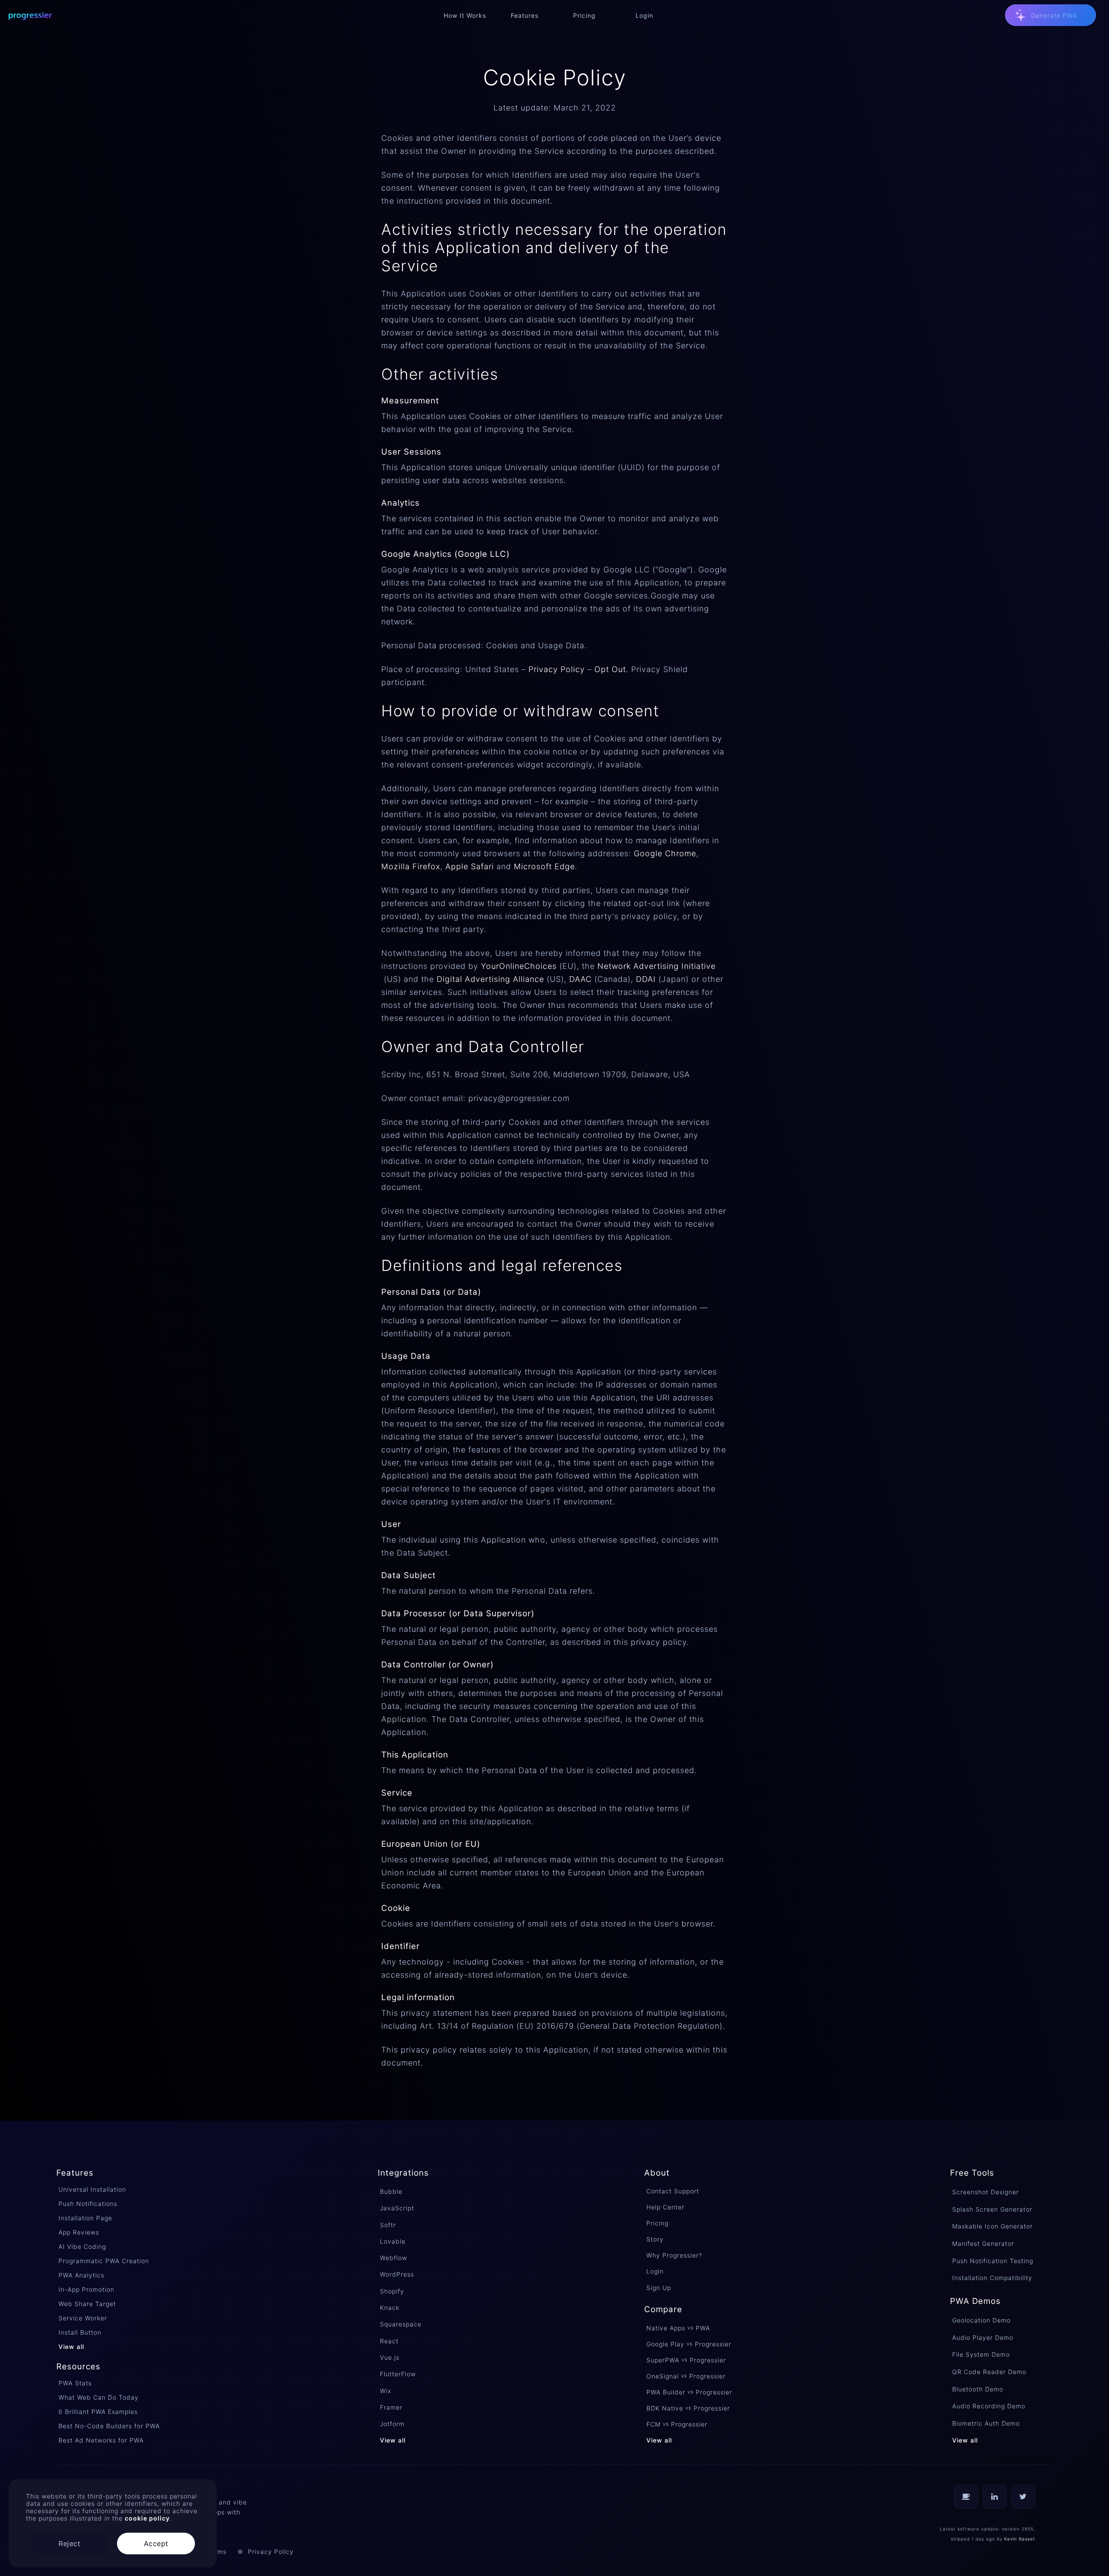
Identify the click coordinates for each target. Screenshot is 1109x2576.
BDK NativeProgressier (688, 2408)
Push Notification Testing (993, 2261)
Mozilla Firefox (411, 866)
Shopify (392, 2291)
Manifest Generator (983, 2243)
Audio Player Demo (983, 2337)
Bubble (391, 2191)
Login (655, 2271)
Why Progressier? (674, 2255)
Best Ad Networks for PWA (101, 2440)
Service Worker (83, 2318)
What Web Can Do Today (99, 2397)
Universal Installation (92, 2189)
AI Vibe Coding (82, 2246)
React (389, 2341)
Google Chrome (665, 853)
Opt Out (610, 669)
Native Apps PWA (678, 2328)
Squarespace (401, 2324)
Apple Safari (470, 866)
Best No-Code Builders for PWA (109, 2426)
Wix (386, 2391)
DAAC (580, 979)
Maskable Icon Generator (992, 2226)
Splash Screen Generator (992, 2209)
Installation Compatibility (992, 2278)
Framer (391, 2407)
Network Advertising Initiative (657, 966)
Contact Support (673, 2191)
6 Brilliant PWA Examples (98, 2412)
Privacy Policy (557, 669)
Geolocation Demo (981, 2320)
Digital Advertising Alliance (490, 979)
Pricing (657, 2223)
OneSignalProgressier (686, 2376)
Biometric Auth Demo (986, 2423)
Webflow (394, 2258)
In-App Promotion (86, 2289)
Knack (390, 2308)
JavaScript (397, 2208)
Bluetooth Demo (978, 2389)
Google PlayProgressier (689, 2344)
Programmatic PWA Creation (104, 2261)
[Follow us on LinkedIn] (995, 2497)
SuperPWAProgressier (686, 2360)
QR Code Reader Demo (989, 2372)
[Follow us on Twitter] (1023, 2497)
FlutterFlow (398, 2374)
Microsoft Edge (544, 866)
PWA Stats (75, 2383)
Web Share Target (87, 2304)
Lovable (393, 2241)
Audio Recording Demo (989, 2406)
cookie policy (147, 2518)
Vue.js (390, 2357)
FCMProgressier (677, 2424)
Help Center (665, 2207)
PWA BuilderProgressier (689, 2392)
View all (71, 2347)
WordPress (397, 2274)
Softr (388, 2225)
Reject (69, 2544)
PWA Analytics (81, 2275)
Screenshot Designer (986, 2192)
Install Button (80, 2332)
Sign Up (659, 2288)
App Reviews (79, 2232)
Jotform (392, 2424)
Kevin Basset (1020, 2539)
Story (655, 2239)
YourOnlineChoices (519, 966)
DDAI (646, 979)
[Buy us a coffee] (966, 2497)
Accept (156, 2544)
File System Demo (981, 2354)
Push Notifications (88, 2204)
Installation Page (85, 2218)
